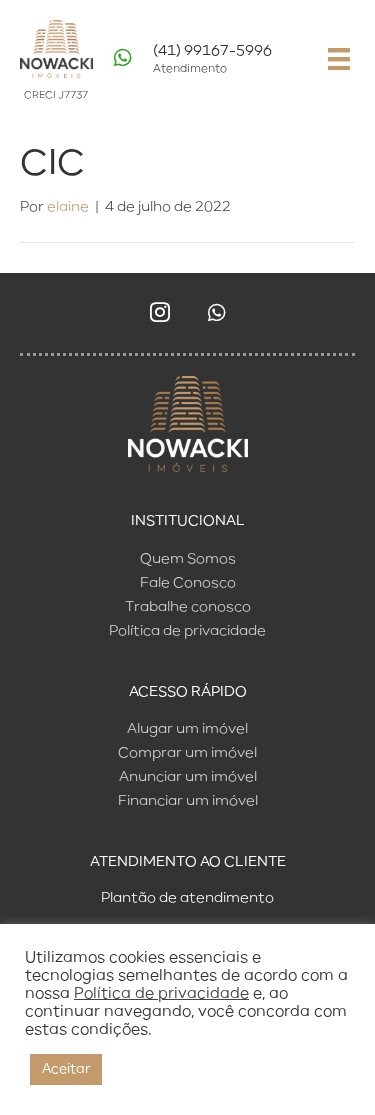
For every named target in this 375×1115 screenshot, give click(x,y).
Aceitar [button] (66, 1069)
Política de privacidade (161, 994)
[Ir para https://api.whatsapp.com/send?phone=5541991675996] (207, 65)
